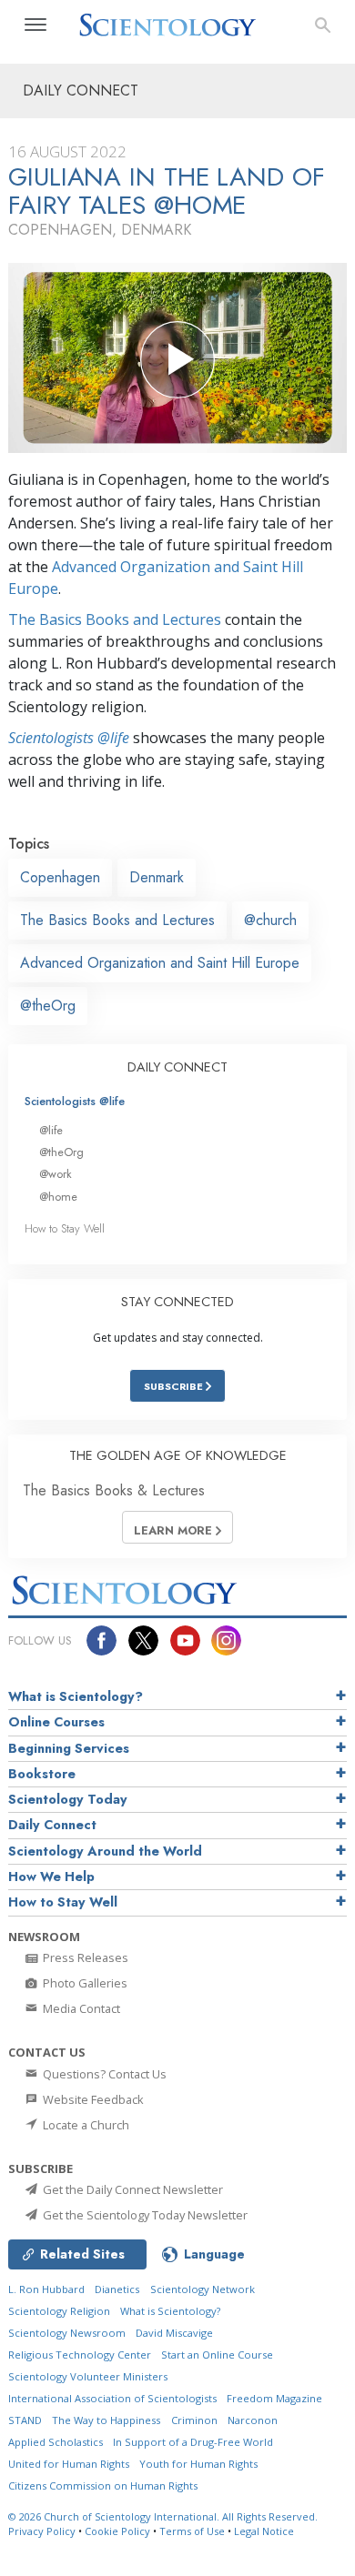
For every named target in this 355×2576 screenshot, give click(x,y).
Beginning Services (69, 1748)
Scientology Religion (59, 2311)
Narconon (253, 2420)
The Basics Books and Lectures (115, 619)
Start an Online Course (217, 2355)
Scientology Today (68, 1799)
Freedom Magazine (274, 2398)
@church (270, 920)
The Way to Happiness (106, 2420)
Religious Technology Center (80, 2355)
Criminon (194, 2420)
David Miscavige (174, 2333)
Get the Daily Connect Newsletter (132, 2189)
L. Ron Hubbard (46, 2289)
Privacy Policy (42, 2531)
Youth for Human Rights (198, 2464)
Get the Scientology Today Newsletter (144, 2215)
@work (56, 1174)
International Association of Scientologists (112, 2398)
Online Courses (56, 1722)
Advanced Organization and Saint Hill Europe (160, 963)
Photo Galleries (84, 1983)
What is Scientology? (76, 1696)
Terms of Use (192, 2531)
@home (58, 1197)
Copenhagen (60, 877)
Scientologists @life (75, 1101)
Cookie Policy (117, 2531)
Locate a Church (85, 2125)
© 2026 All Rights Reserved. (163, 2516)
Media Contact (80, 2008)
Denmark (157, 877)
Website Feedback (92, 2099)
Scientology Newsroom (67, 2333)
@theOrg (48, 1006)
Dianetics (117, 2289)
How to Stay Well (65, 1228)
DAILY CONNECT (177, 1067)
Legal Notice (264, 2531)
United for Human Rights (69, 2464)
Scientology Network (203, 2289)
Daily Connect (52, 1825)
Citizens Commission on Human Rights (103, 2485)
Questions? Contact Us (103, 2074)
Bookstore (42, 1774)
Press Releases (84, 1957)
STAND (25, 2420)
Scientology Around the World (105, 1851)
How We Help (51, 1877)
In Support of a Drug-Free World (193, 2442)
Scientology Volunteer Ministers (88, 2376)
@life (51, 1130)
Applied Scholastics (56, 2442)
